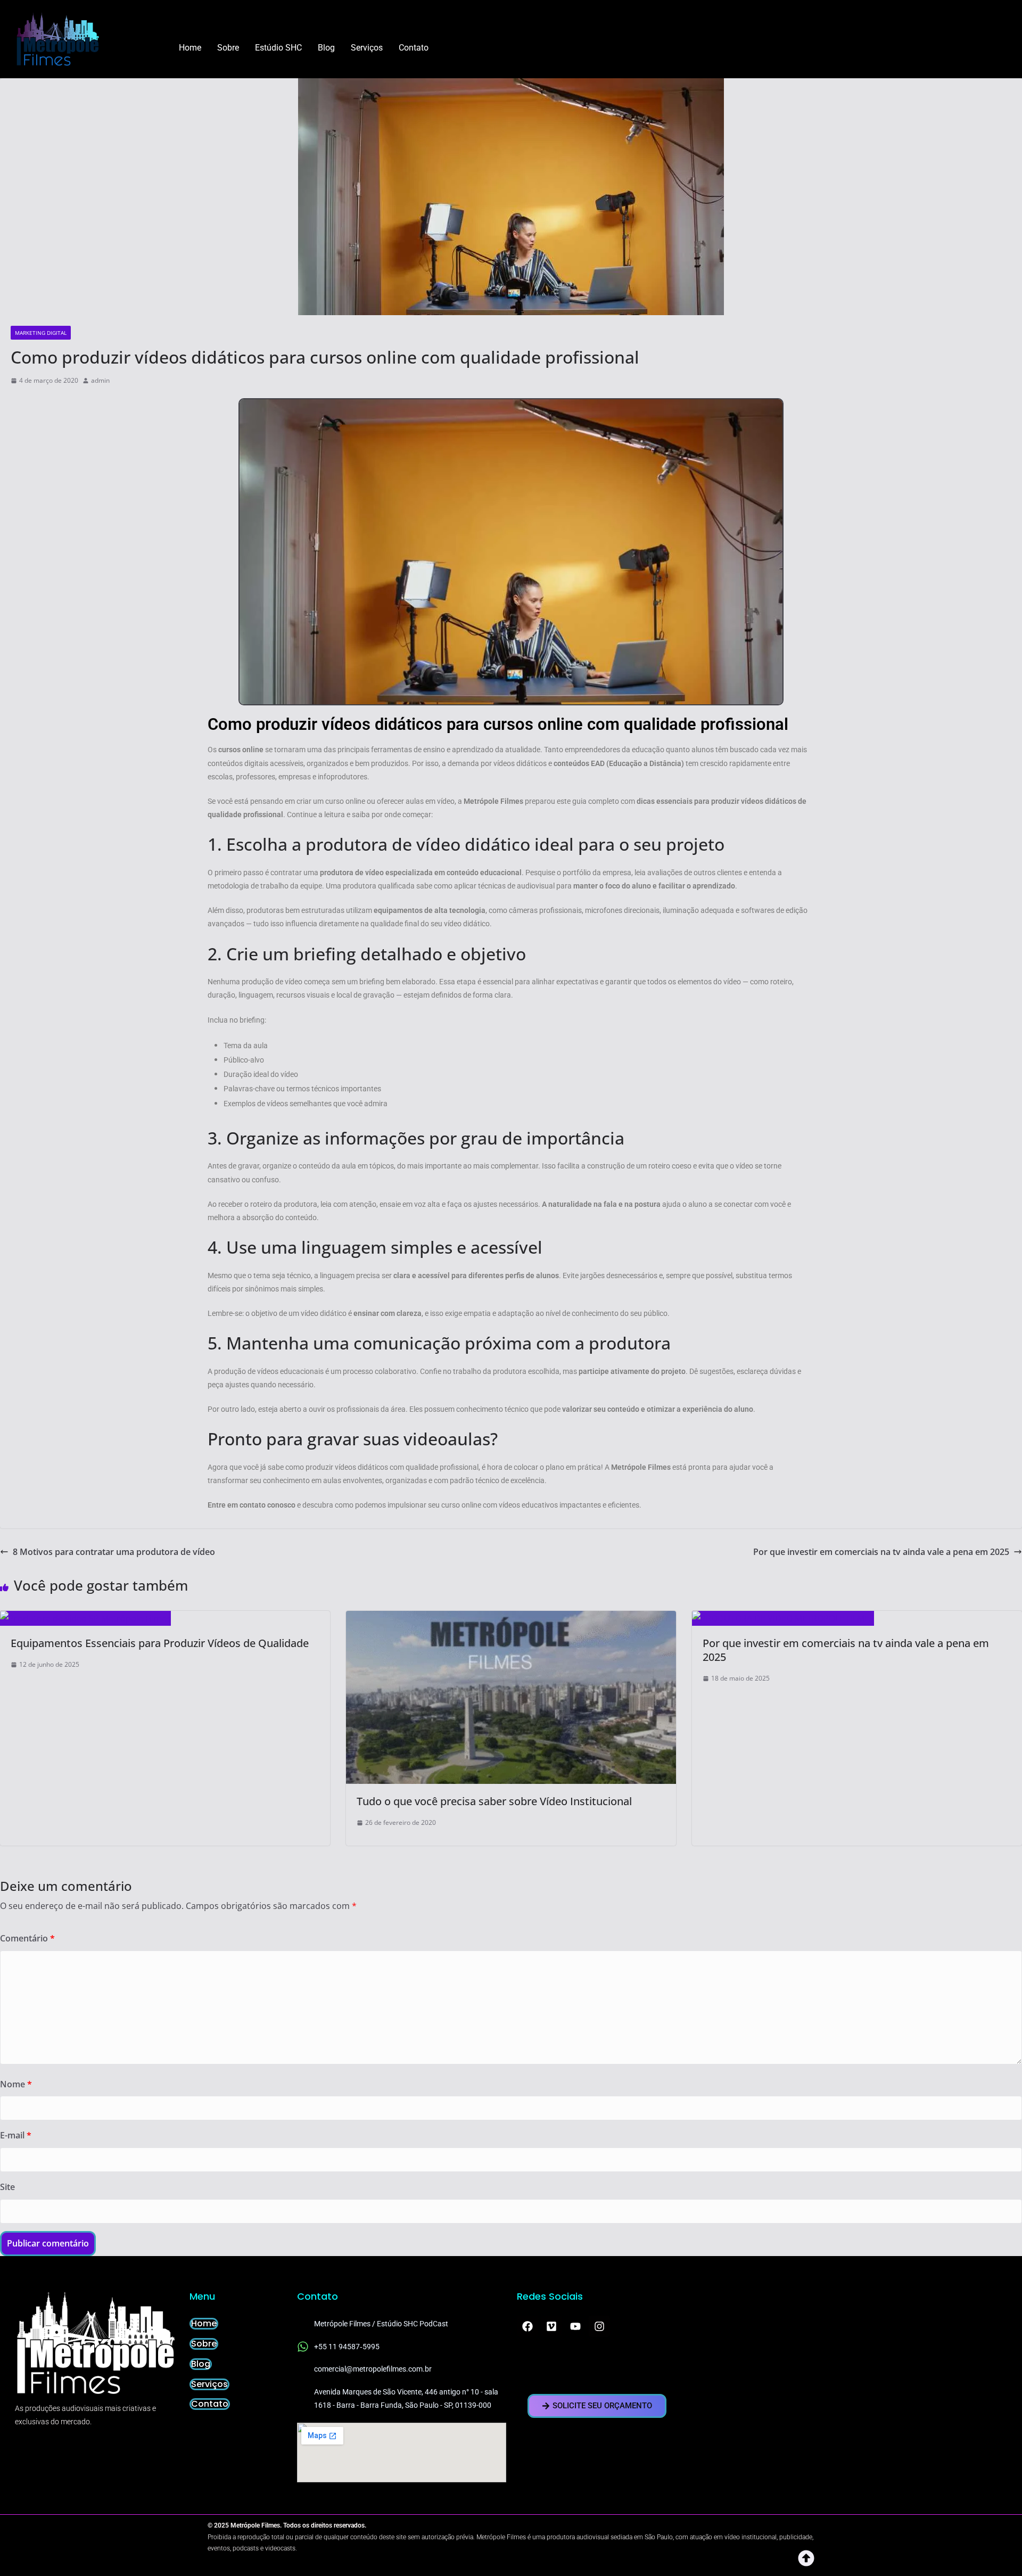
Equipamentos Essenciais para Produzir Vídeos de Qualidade (160, 1643)
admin (100, 380)
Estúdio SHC (278, 48)
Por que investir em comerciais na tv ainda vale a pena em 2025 (881, 1552)
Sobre (228, 48)
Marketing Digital (41, 333)
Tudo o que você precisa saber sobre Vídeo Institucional (494, 1801)
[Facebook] (528, 2326)
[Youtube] (575, 2326)
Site (7, 2187)
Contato (414, 48)
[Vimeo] (551, 2326)
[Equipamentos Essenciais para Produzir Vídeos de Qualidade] (85, 1618)
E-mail (16, 2135)
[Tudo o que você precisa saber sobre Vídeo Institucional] (511, 1618)
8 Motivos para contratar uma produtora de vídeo (114, 1552)
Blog (326, 48)
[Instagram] (599, 2326)
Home (190, 48)
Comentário (27, 1938)
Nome (16, 2084)
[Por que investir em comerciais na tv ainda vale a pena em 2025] (783, 1618)
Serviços (367, 48)
